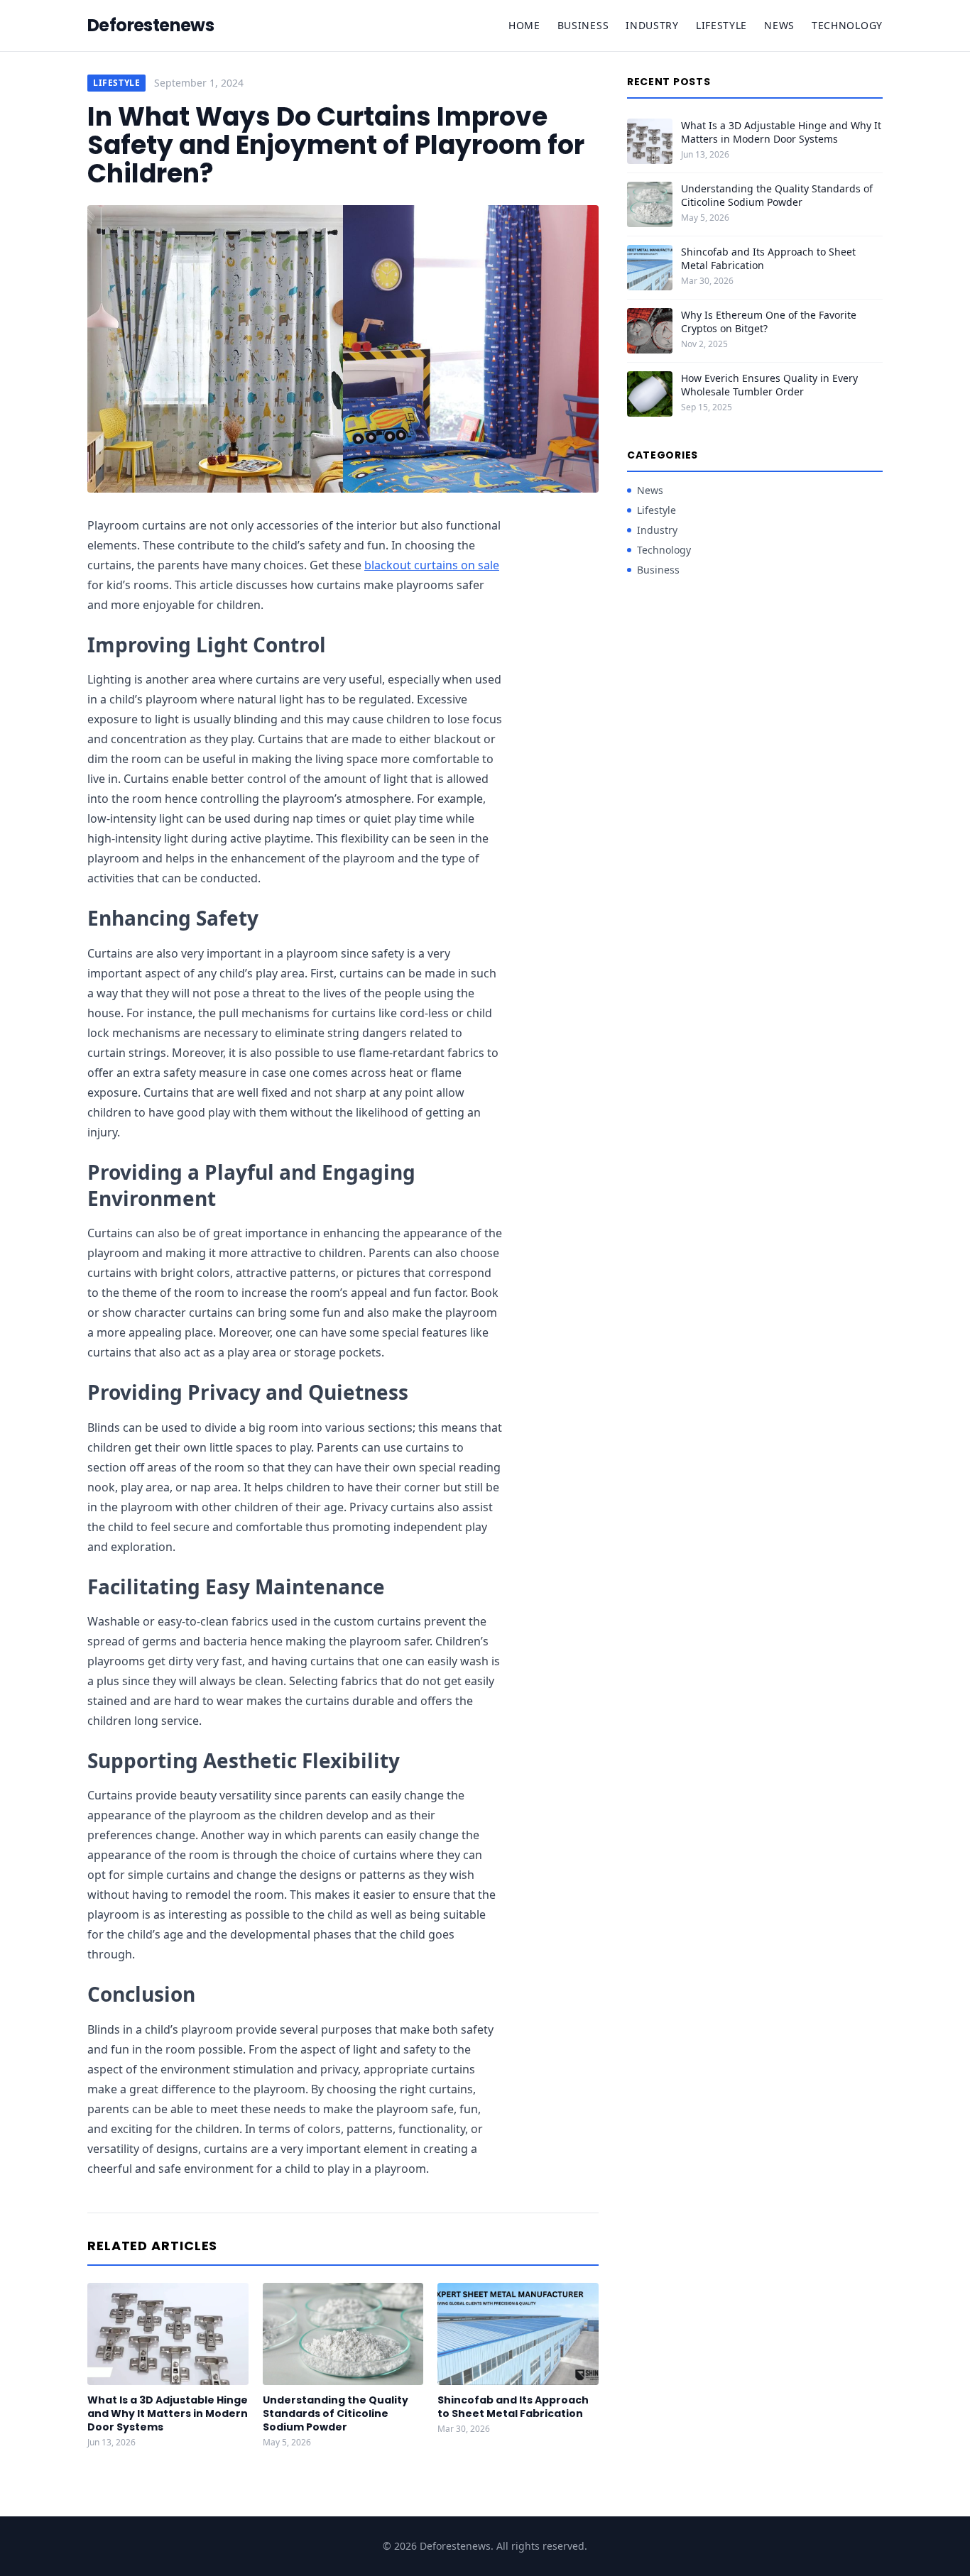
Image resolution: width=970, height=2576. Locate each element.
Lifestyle (721, 25)
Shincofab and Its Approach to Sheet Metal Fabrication (513, 2407)
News (779, 25)
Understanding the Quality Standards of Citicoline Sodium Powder (336, 2414)
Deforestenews (151, 26)
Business (583, 25)
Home (524, 25)
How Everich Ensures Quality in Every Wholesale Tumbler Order (769, 385)
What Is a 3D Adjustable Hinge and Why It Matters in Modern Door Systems (168, 2414)
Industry (652, 25)
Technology (847, 25)
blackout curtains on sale (432, 565)
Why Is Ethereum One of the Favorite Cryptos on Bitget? (769, 322)
